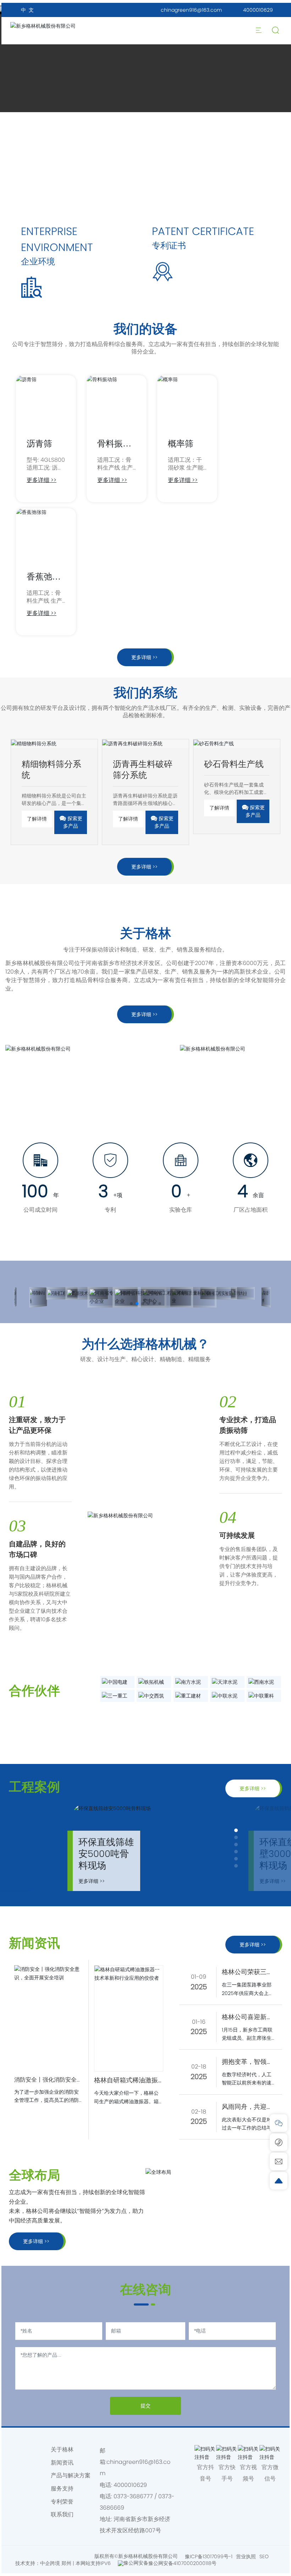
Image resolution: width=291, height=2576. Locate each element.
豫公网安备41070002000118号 (182, 2563)
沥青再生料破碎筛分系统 (143, 769)
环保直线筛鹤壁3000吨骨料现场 (106, 1854)
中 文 (27, 10)
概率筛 (181, 443)
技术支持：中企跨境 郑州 (43, 2563)
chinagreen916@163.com (191, 10)
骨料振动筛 (114, 449)
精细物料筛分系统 (51, 769)
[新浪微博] (15, 2450)
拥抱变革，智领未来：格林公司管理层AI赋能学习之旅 (247, 2062)
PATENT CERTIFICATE (203, 231)
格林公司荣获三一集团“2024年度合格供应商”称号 (247, 1972)
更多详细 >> (42, 480)
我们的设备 (145, 329)
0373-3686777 (133, 2496)
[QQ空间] (29, 2461)
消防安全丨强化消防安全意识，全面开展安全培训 (48, 2080)
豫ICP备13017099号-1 (209, 2556)
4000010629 (258, 10)
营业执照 (246, 2556)
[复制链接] (15, 2472)
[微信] (29, 2450)
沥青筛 (39, 443)
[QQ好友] (15, 2461)
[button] (131, 1304)
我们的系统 (145, 693)
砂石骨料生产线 (234, 764)
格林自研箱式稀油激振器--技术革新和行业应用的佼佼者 (126, 2081)
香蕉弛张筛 (44, 582)
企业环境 (38, 261)
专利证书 (169, 245)
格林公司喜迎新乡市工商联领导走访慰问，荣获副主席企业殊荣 (247, 2017)
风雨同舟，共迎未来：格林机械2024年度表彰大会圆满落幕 (248, 2107)
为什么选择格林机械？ (145, 1344)
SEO (264, 2556)
